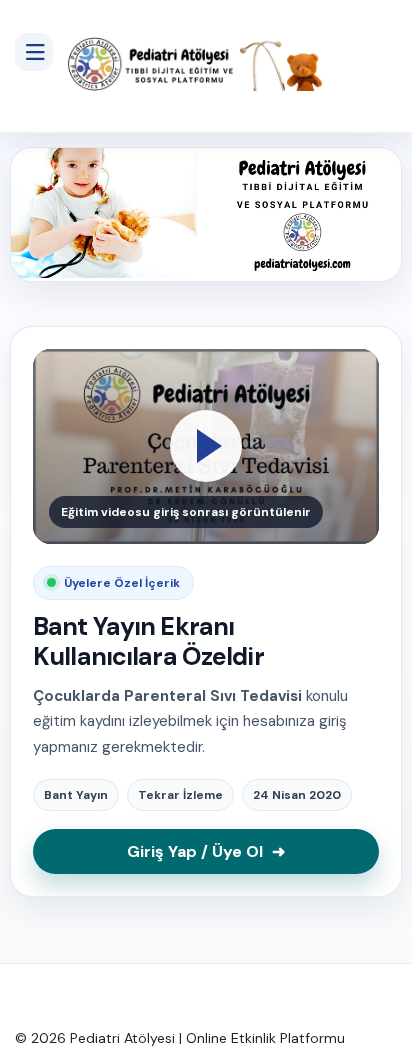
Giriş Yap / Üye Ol (206, 851)
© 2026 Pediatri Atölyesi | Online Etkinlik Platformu (180, 1038)
